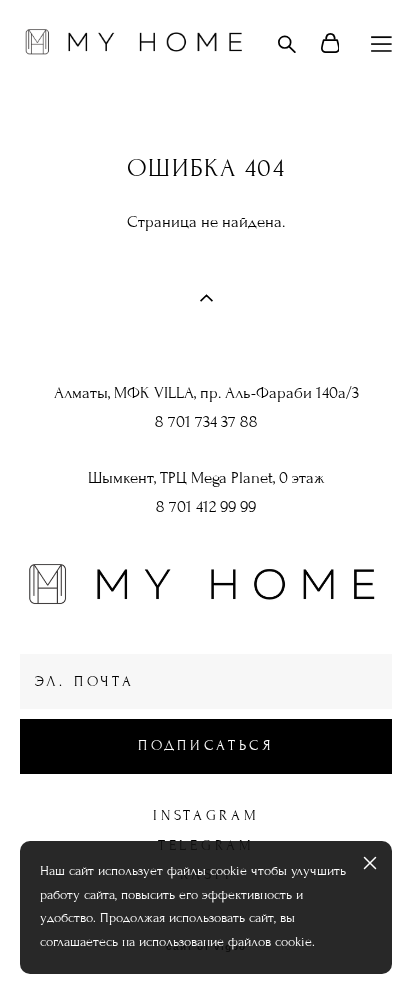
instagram (206, 815)
